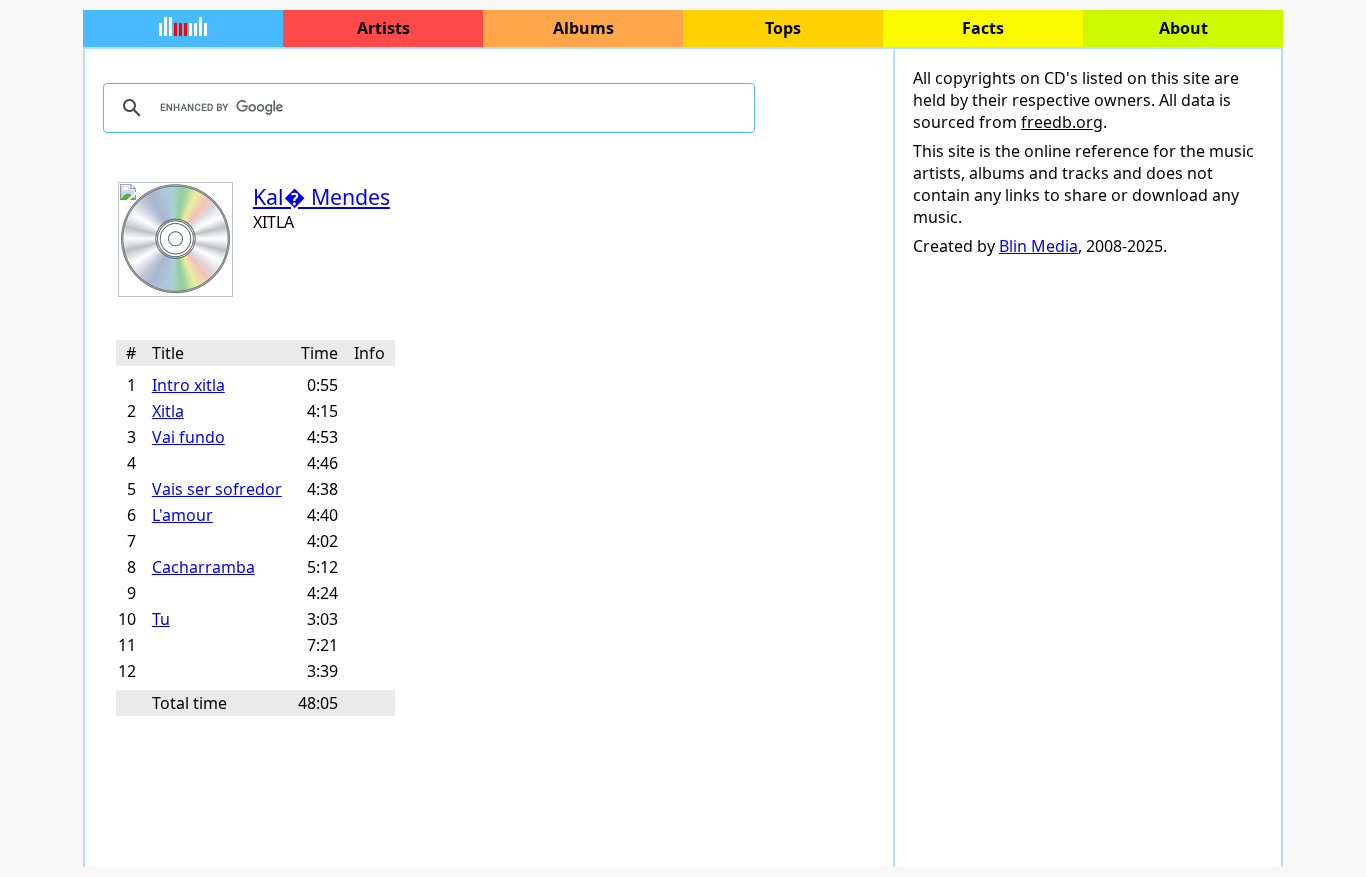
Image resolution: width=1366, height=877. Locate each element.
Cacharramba (203, 567)
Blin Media (1038, 246)
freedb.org (1062, 122)
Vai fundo (188, 437)
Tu (161, 619)
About (1183, 28)
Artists (383, 28)
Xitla (168, 411)
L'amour (182, 515)
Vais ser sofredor (217, 489)
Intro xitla (188, 385)
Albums (583, 28)
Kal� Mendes (321, 196)
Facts (983, 28)
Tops (783, 28)
